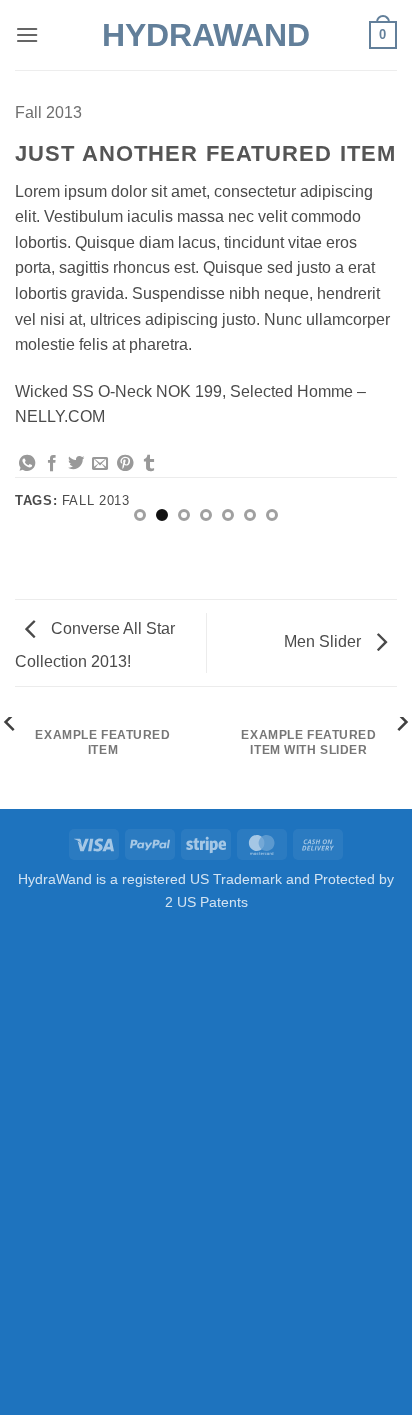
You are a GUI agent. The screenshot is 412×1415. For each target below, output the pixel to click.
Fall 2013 (48, 112)
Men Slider (324, 641)
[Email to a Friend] (100, 464)
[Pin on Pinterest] (125, 464)
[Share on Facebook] (52, 464)
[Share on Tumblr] (149, 464)
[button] (27, 34)
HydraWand (206, 35)
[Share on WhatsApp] (27, 464)
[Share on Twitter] (76, 464)
